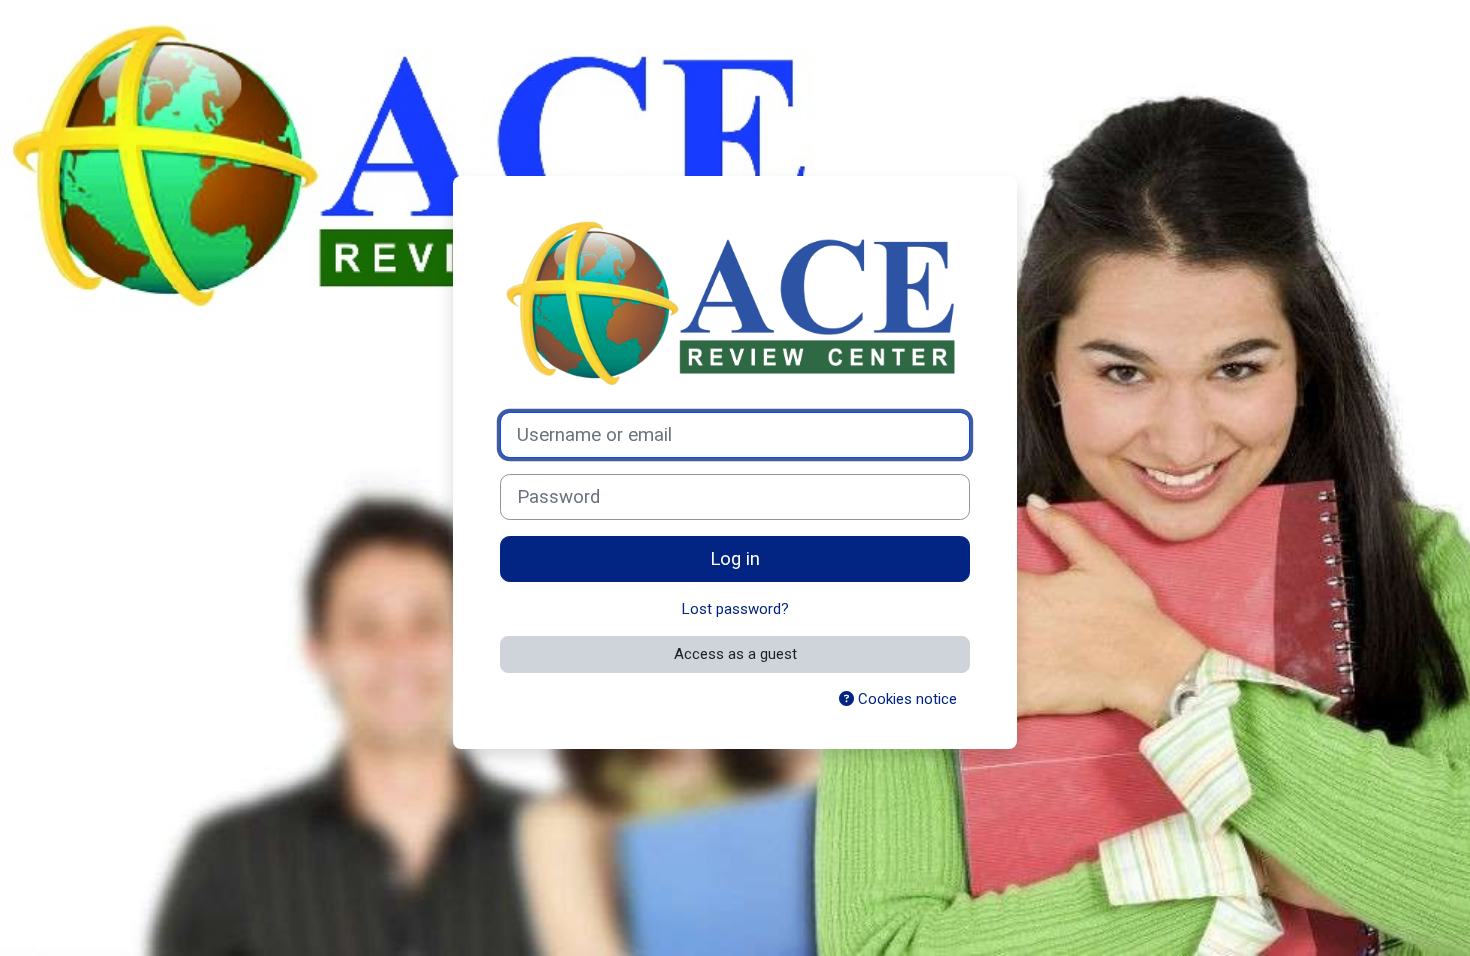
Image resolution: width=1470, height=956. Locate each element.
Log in (735, 559)
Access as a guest (735, 654)
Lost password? (735, 609)
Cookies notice (905, 699)
